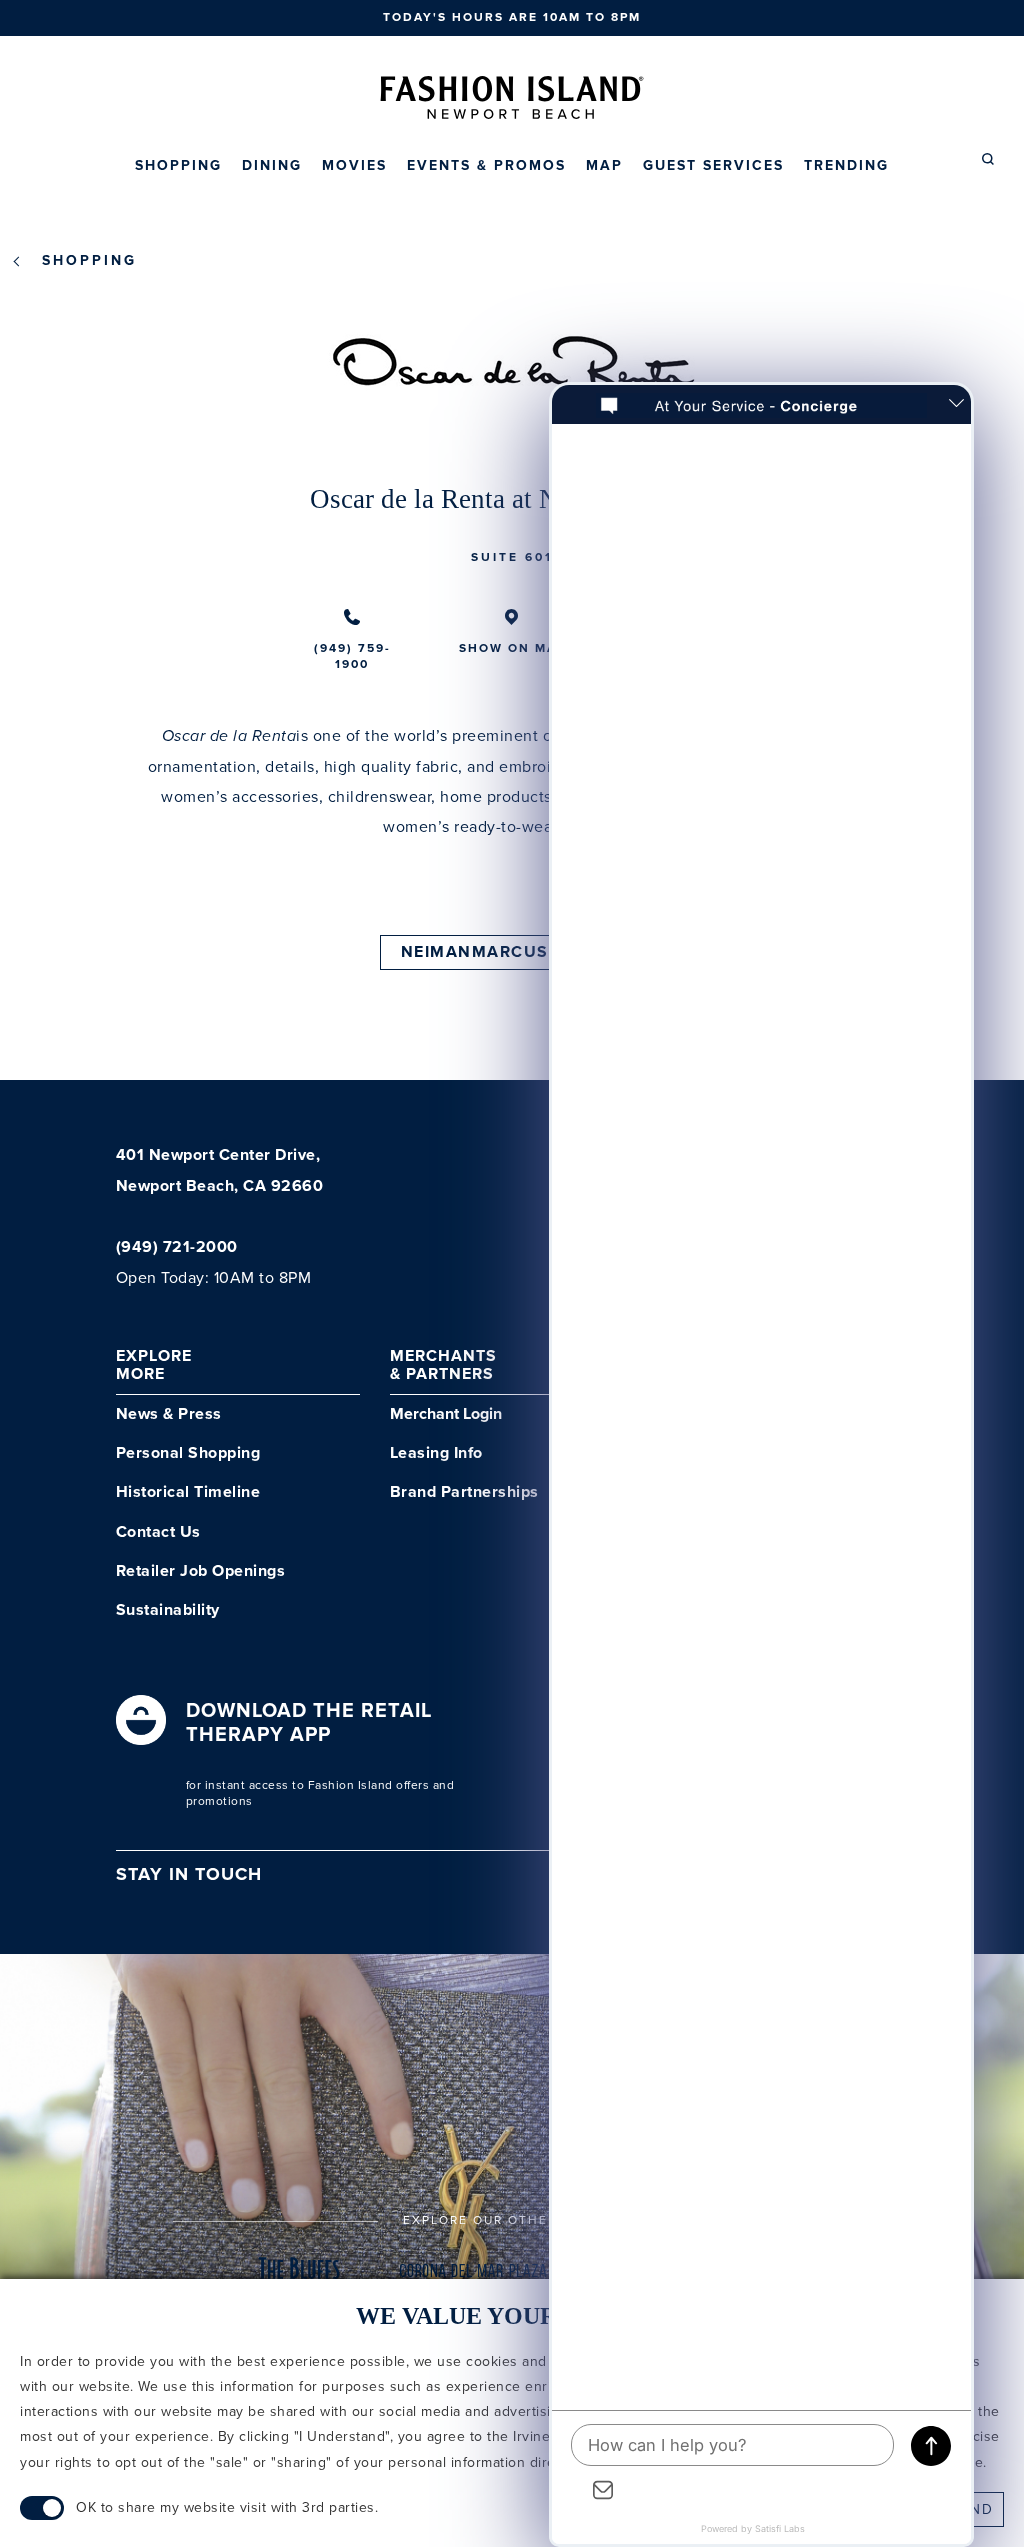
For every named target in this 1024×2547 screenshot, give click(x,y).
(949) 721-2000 (177, 1247)
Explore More (154, 1365)
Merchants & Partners (443, 1365)
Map (604, 166)
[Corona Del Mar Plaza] (473, 2277)
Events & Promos (486, 166)
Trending (846, 166)
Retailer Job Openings (201, 1571)
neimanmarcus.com (498, 952)
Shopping (178, 166)
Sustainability (168, 1610)
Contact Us (158, 1532)
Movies (354, 166)
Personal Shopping (188, 1453)
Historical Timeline (188, 1492)
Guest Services (713, 166)
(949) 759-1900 (352, 656)
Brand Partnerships (464, 1492)
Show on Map (512, 648)
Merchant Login (446, 1414)
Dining (272, 166)
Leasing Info (436, 1453)
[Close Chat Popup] (956, 405)
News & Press (169, 1414)
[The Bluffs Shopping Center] (300, 2277)
